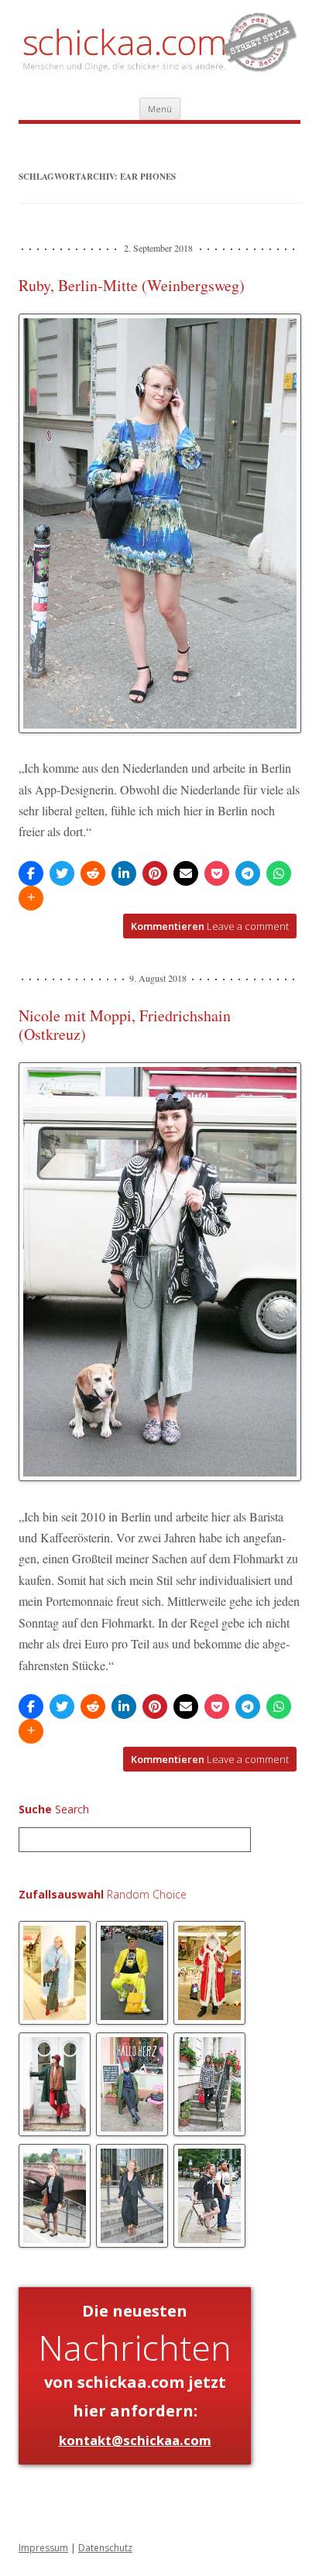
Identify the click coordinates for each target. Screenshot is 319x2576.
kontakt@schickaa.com (135, 2440)
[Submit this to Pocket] (217, 873)
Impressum (43, 2548)
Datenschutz (105, 2548)
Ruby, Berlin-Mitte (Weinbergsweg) (132, 285)
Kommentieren (210, 926)
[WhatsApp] (279, 873)
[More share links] (31, 898)
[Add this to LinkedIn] (124, 873)
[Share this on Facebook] (31, 873)
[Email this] (186, 873)
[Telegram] (248, 873)
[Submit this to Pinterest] (155, 873)
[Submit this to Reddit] (93, 873)
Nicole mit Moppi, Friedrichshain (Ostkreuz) (125, 1025)
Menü (160, 109)
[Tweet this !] (62, 873)
